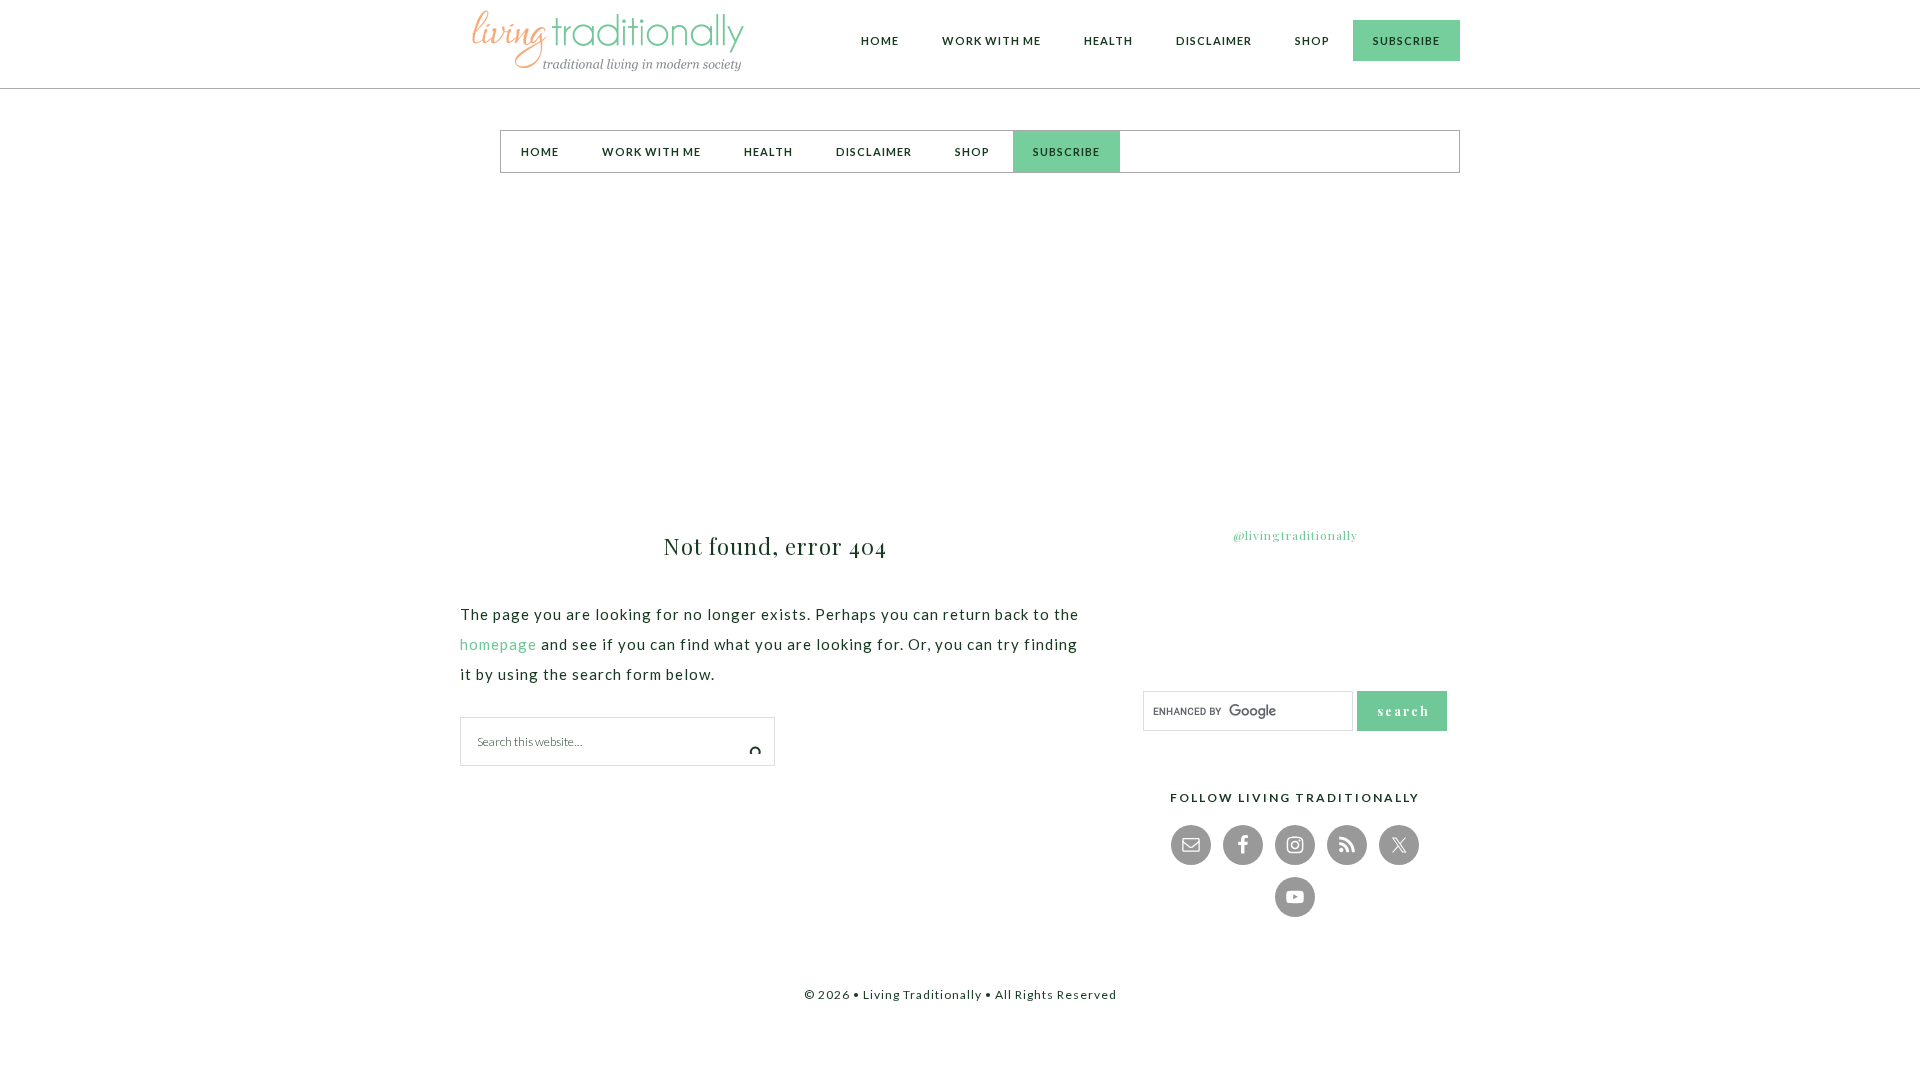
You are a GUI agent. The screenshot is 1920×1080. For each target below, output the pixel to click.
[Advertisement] (960, 343)
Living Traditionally (610, 44)
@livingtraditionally (1295, 535)
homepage (498, 644)
